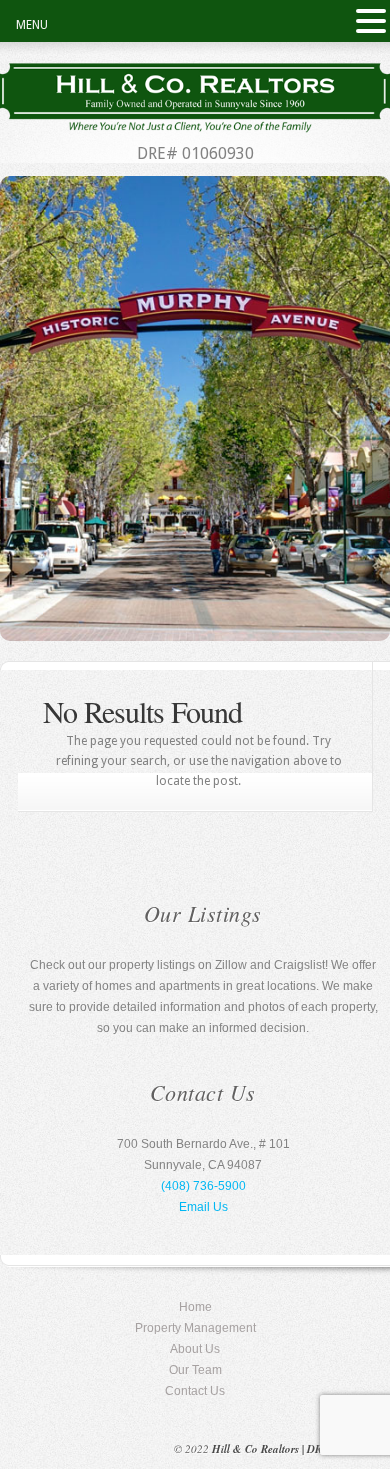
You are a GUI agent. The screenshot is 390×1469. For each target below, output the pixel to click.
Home (195, 1307)
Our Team (195, 1370)
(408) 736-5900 (203, 1186)
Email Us (203, 1207)
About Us (195, 1349)
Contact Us (195, 1391)
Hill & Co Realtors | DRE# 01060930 (299, 1449)
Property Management (195, 1328)
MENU (32, 25)
